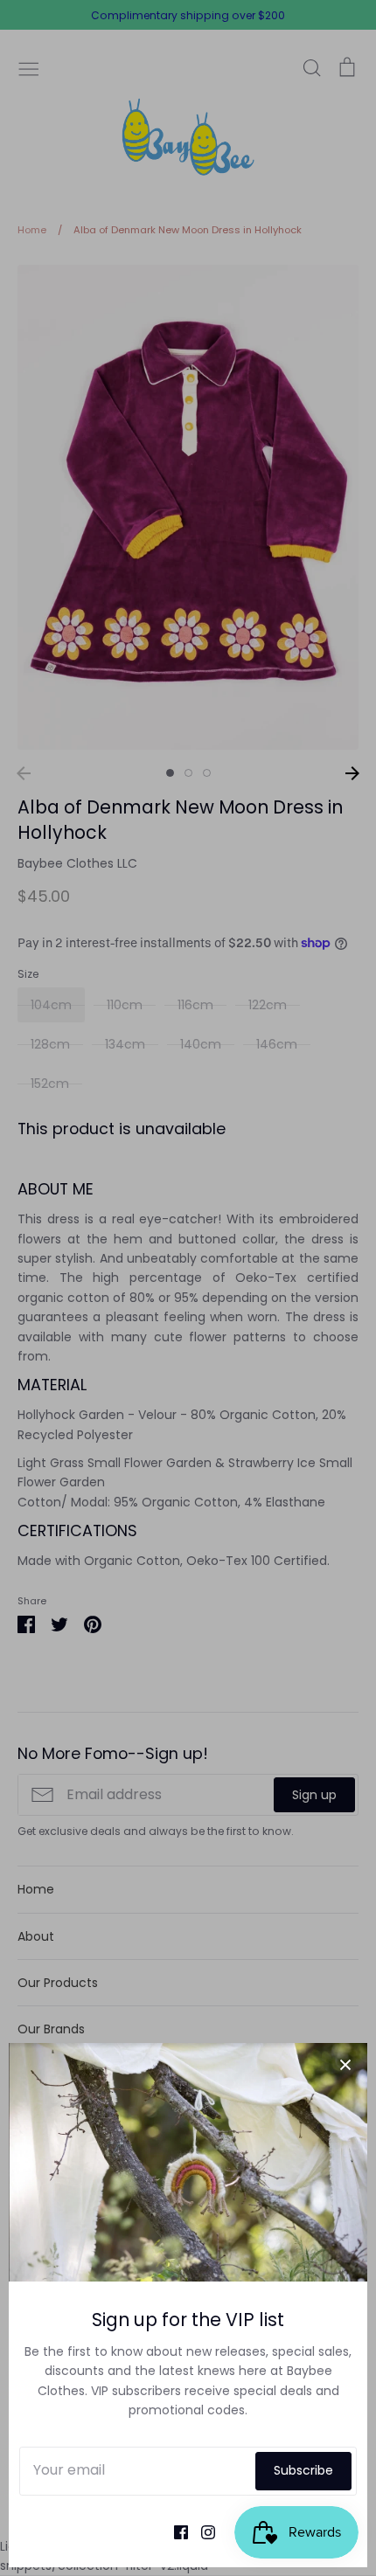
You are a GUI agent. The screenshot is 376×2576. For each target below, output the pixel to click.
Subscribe (303, 2470)
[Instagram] (202, 2531)
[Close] (345, 2065)
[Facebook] (174, 2531)
